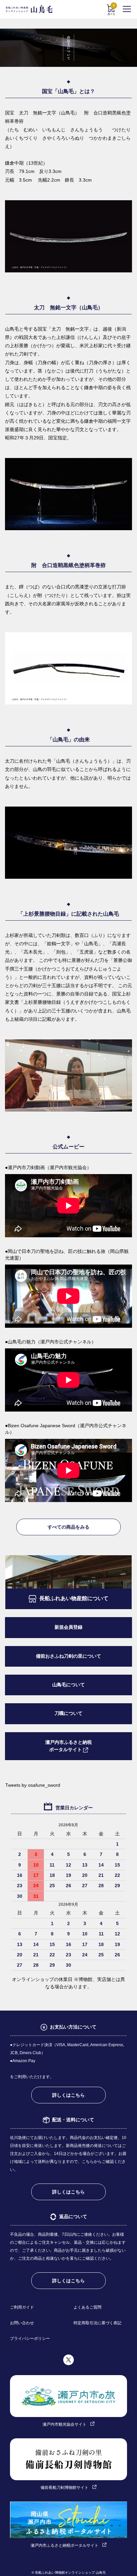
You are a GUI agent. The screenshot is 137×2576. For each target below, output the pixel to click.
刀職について (68, 1713)
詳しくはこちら (68, 2095)
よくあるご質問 (87, 2307)
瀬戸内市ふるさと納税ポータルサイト (68, 1746)
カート (111, 10)
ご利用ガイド (22, 2307)
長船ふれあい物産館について (74, 1598)
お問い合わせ (22, 2323)
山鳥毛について (68, 1685)
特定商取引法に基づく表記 (97, 2323)
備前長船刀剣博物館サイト (65, 2488)
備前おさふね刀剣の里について (68, 1656)
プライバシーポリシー (30, 2339)
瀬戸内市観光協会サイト (65, 2424)
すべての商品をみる (68, 1527)
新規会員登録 (68, 1627)
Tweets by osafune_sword (33, 1785)
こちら (88, 2162)
